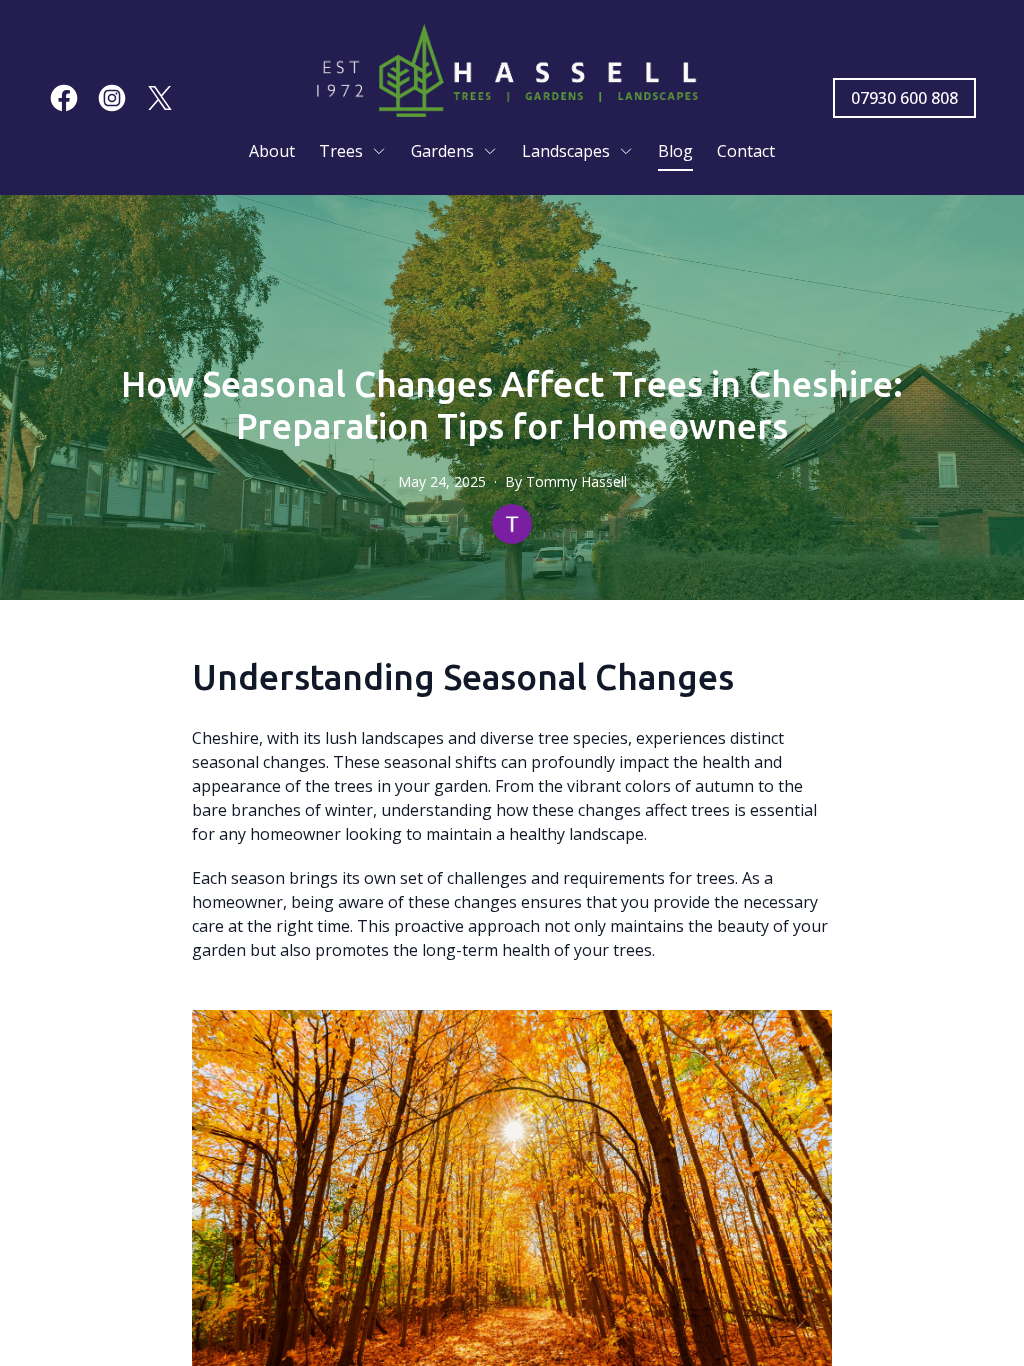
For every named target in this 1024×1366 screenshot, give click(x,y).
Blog (675, 151)
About (272, 151)
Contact (746, 151)
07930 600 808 (904, 98)
